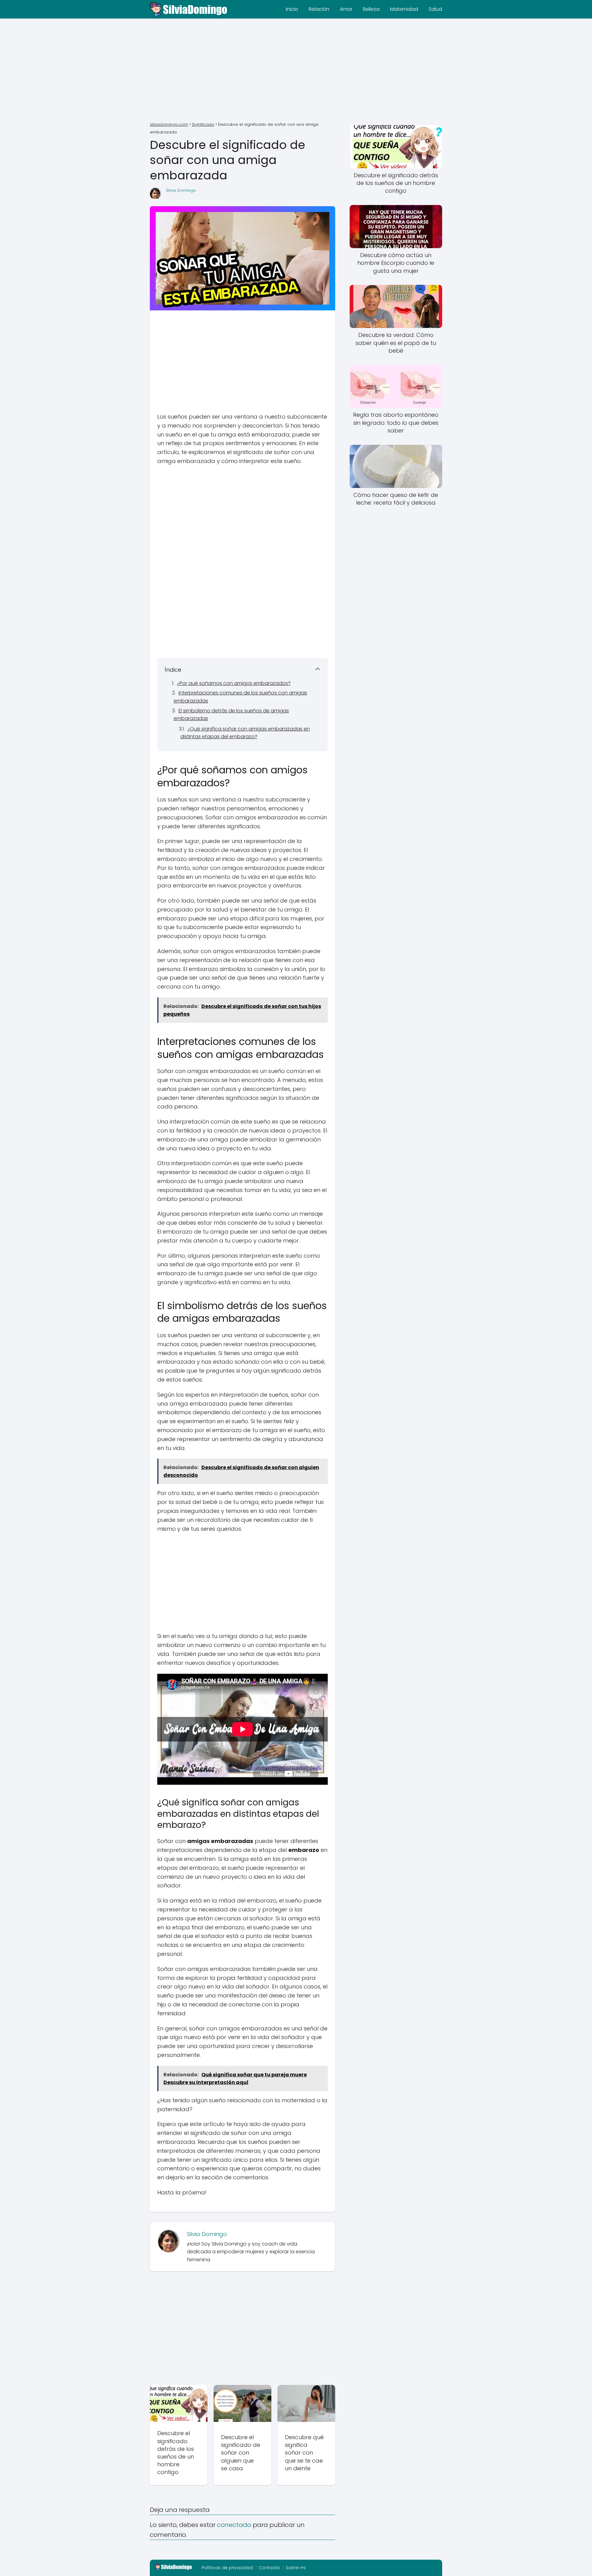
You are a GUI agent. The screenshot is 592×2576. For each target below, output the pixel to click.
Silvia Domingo (181, 190)
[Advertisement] (296, 71)
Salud (435, 9)
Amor (346, 9)
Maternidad (404, 9)
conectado (234, 2525)
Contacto (269, 2568)
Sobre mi (296, 2568)
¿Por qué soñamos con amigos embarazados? (234, 683)
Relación (319, 9)
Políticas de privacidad (227, 2568)
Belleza (371, 9)
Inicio (292, 9)
